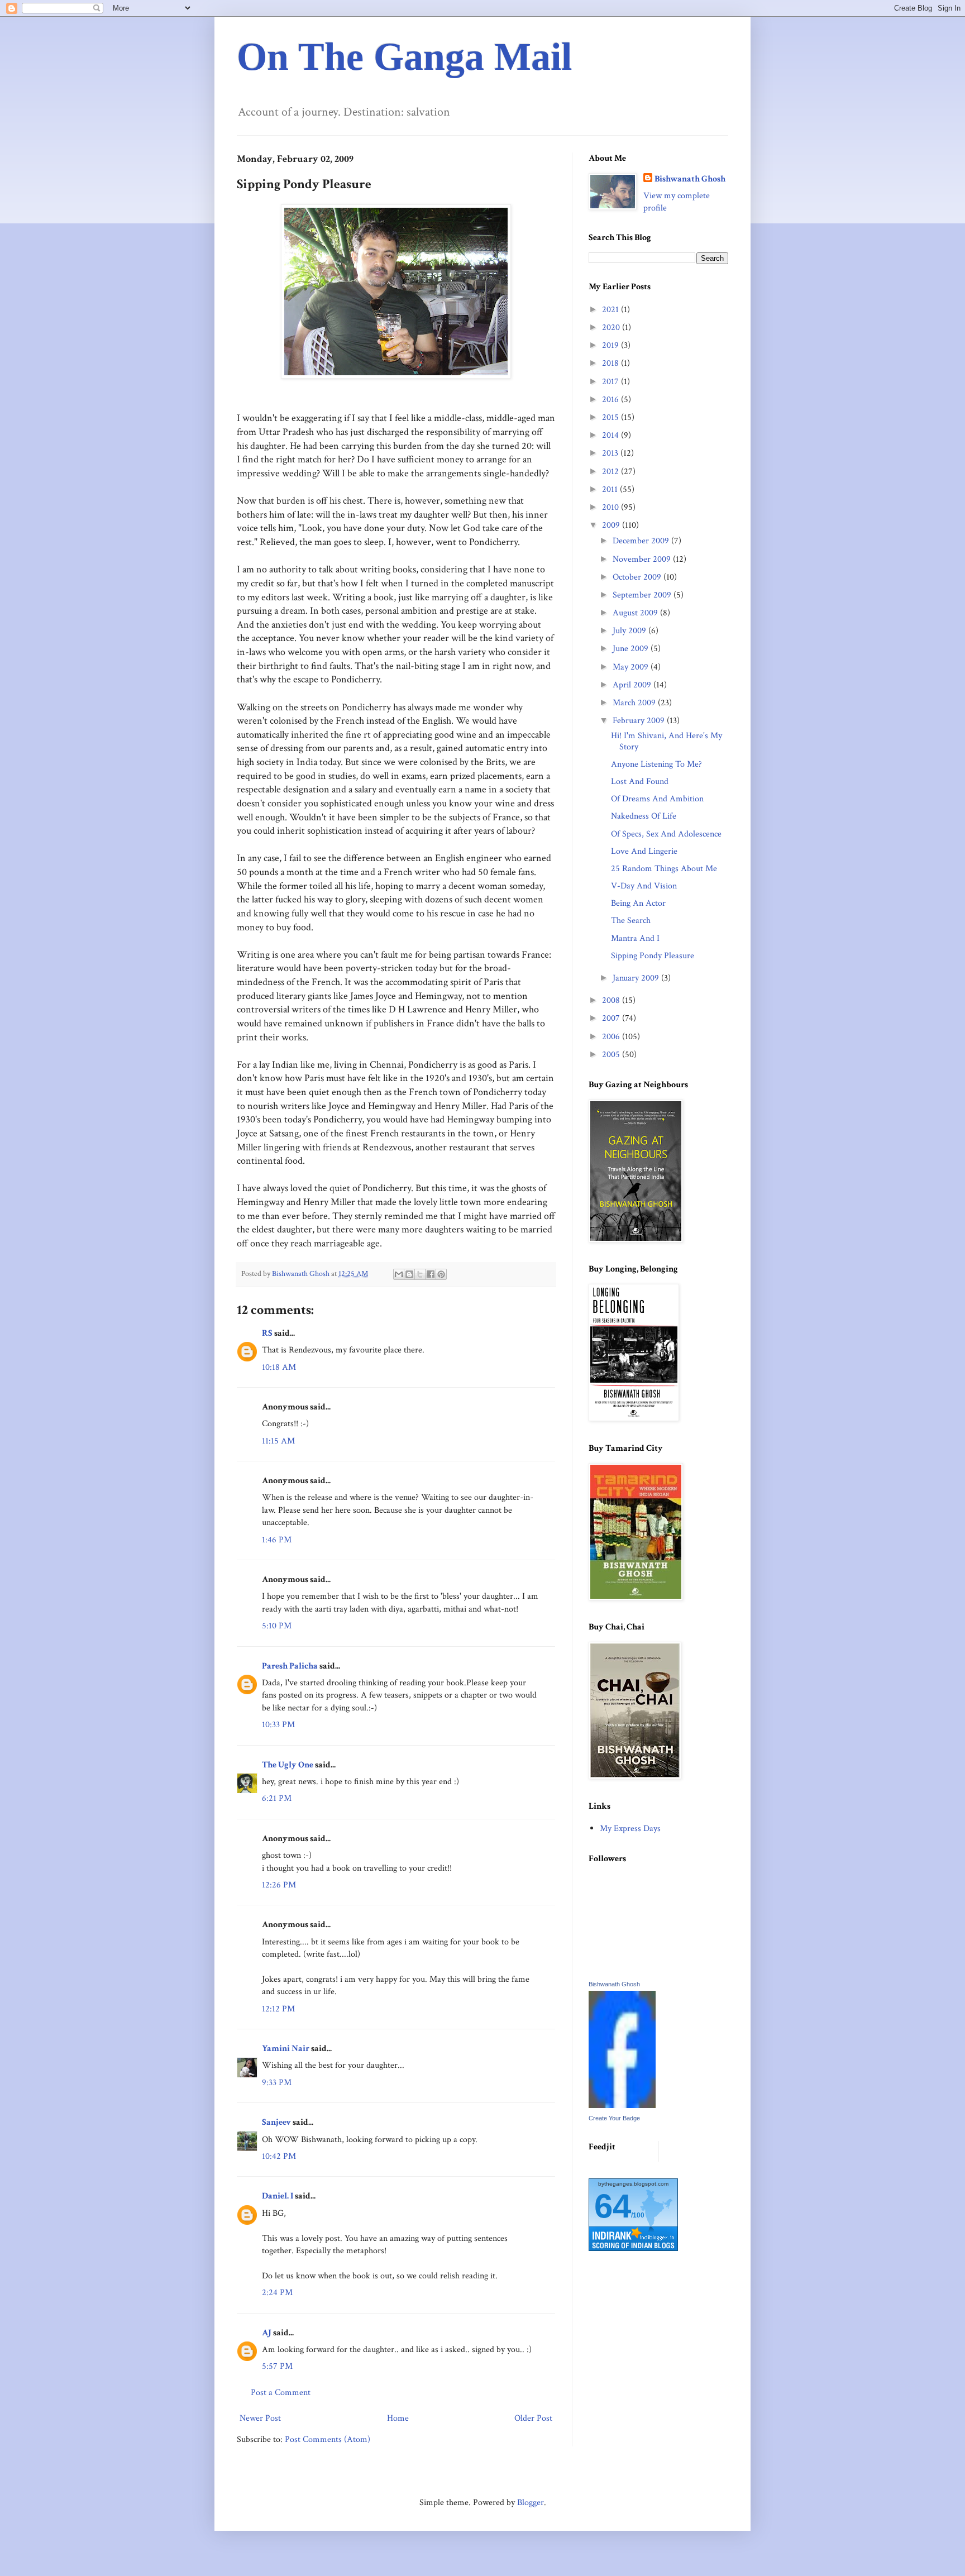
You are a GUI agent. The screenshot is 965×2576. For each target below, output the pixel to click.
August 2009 (636, 613)
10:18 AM (279, 1367)
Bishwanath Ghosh (690, 179)
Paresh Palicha (290, 1666)
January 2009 (637, 978)
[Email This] (399, 1274)
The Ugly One (288, 1765)
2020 (612, 328)
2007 (612, 1018)
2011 (611, 489)
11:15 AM (278, 1441)
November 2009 (643, 559)
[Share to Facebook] (431, 1274)
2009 (612, 525)
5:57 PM (277, 2366)
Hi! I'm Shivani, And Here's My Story (667, 741)
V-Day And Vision (644, 886)
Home (398, 2418)
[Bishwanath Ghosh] (622, 2106)
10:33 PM (278, 1725)
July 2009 (630, 631)
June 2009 (632, 649)
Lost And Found (640, 782)
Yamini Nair (286, 2049)
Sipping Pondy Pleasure (653, 956)
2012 (612, 472)
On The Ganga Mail (404, 57)
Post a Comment (281, 2393)
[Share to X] (420, 1274)
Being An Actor (638, 903)
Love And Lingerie (644, 851)
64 (613, 2206)
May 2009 (632, 667)
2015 (612, 417)
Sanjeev (276, 2122)
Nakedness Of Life (644, 816)
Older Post (533, 2418)
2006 (612, 1037)
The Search (631, 921)
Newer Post (260, 2418)
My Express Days (630, 1829)
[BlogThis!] (409, 1274)
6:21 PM (277, 1798)
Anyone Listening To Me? (656, 764)
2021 (612, 310)
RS (267, 1333)
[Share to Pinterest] (441, 1274)
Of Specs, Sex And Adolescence (666, 834)
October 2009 (638, 577)
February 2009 (640, 721)
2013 (611, 453)
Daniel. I (278, 2196)
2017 (612, 382)
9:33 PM (277, 2083)
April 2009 (633, 685)
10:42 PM (279, 2156)
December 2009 (642, 541)
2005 (612, 1055)
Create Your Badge (614, 2118)
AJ (267, 2333)
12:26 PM (279, 1885)
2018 (612, 363)
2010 (612, 507)
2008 (612, 1000)
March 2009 (635, 703)
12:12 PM (278, 2009)
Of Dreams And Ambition (657, 799)
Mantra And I (635, 938)
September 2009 (643, 595)
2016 (612, 400)
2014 (612, 435)
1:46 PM (277, 1540)
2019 (612, 345)
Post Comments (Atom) (328, 2439)
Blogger (531, 2503)
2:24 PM (277, 2293)
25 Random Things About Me (664, 869)
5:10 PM (277, 1626)
